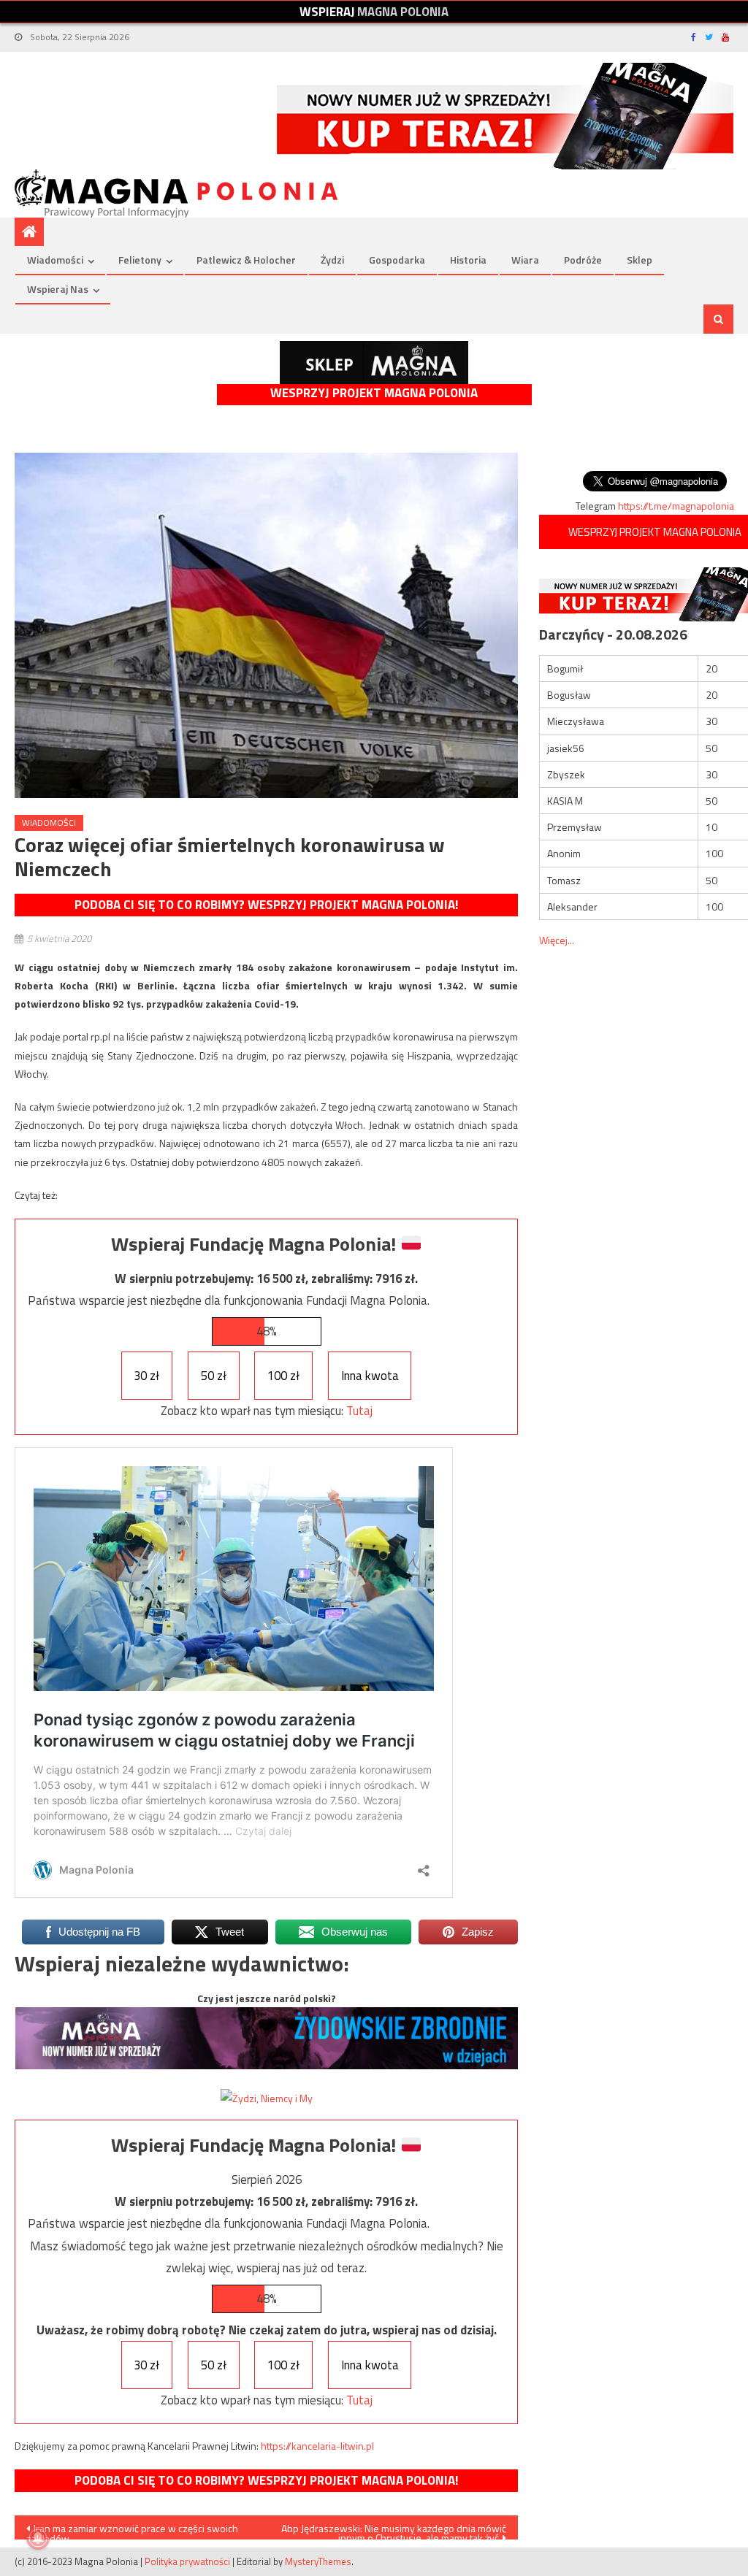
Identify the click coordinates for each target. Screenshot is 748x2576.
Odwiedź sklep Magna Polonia (374, 363)
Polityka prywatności (187, 2561)
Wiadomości (55, 260)
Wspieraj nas (58, 289)
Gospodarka (397, 260)
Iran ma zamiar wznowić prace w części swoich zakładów (132, 2530)
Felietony (140, 260)
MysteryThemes (318, 2561)
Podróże (583, 260)
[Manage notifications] (38, 2538)
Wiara (525, 260)
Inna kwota (370, 1376)
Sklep (640, 260)
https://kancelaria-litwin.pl (317, 2446)
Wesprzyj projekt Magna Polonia (374, 393)
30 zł (146, 1376)
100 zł (283, 1376)
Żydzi (332, 260)
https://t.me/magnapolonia (676, 506)
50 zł (214, 1376)
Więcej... (557, 940)
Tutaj (359, 1411)
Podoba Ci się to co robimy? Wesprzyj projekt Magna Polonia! (266, 905)
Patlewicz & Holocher (246, 260)
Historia (468, 260)
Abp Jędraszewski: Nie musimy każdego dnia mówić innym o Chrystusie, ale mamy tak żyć (394, 2530)
